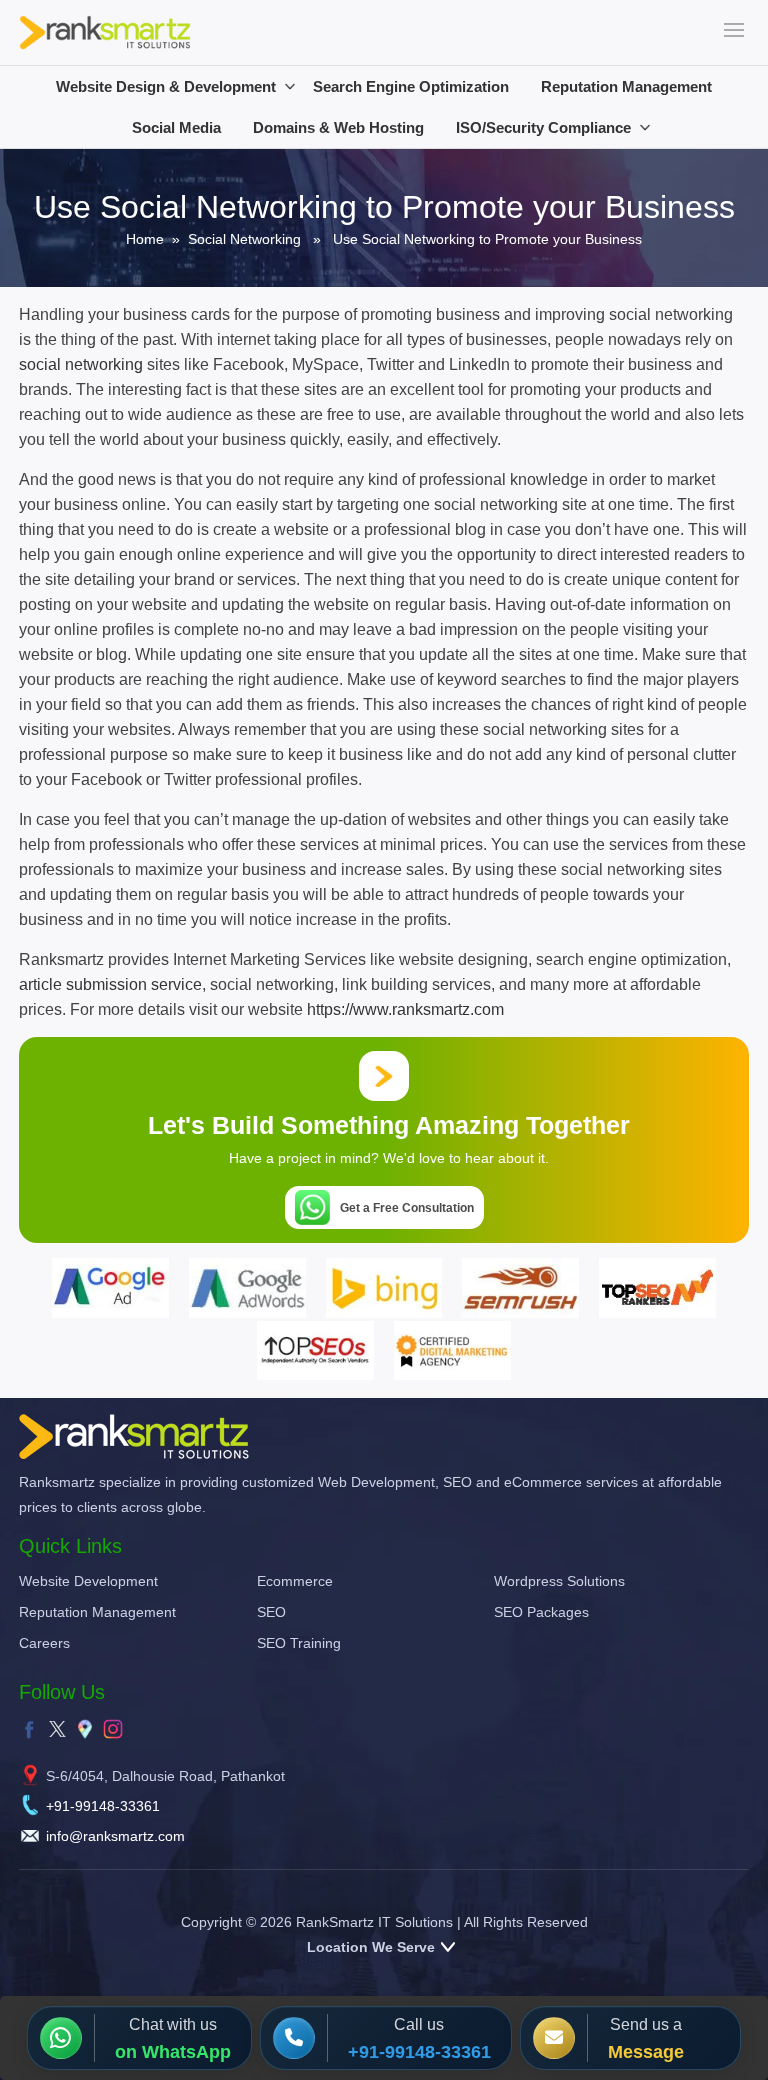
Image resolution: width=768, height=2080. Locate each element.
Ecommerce (295, 1581)
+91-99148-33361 (103, 1806)
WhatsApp (186, 2052)
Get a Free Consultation (407, 1208)
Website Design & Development (166, 86)
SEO (271, 1612)
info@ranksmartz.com (115, 1836)
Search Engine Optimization (411, 86)
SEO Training (299, 1643)
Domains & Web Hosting (338, 127)
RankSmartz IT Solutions (374, 1922)
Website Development (88, 1581)
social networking (81, 364)
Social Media (176, 127)
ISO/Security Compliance (543, 127)
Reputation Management (626, 86)
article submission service (110, 984)
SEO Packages (541, 1612)
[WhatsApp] (67, 2038)
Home (145, 239)
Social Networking (244, 239)
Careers (44, 1643)
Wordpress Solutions (559, 1581)
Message (646, 2052)
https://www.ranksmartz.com (405, 1009)
